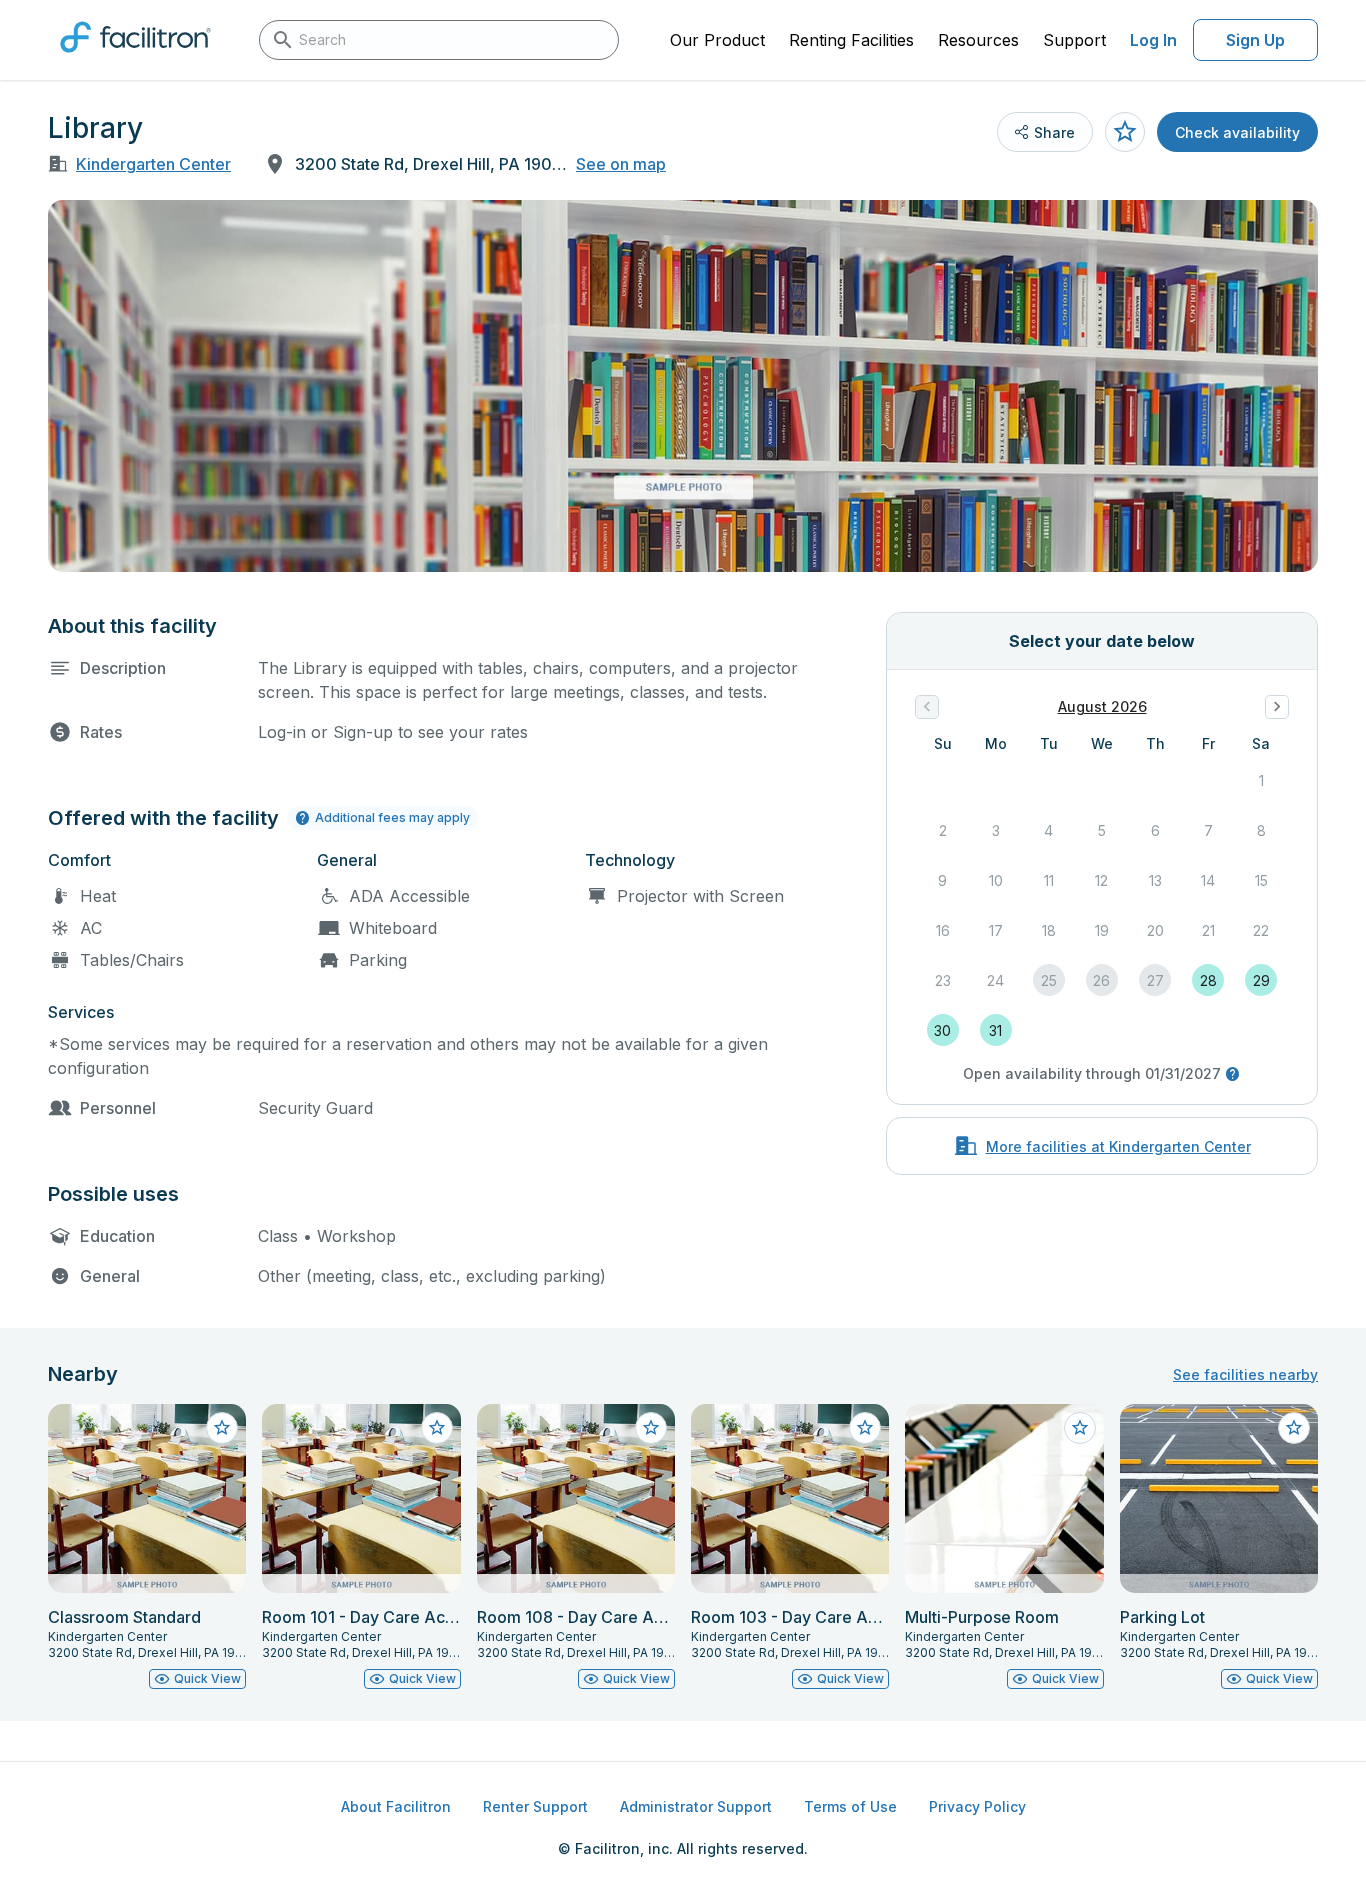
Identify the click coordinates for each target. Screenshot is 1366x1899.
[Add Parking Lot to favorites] (1294, 1428)
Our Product (717, 40)
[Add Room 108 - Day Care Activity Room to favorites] (651, 1428)
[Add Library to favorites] (1125, 132)
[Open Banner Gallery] (683, 386)
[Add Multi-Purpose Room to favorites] (1080, 1428)
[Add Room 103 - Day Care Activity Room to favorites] (865, 1428)
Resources (978, 40)
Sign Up (1255, 40)
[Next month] (1277, 707)
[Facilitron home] (135, 59)
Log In (1153, 40)
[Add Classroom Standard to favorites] (222, 1428)
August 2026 (1102, 706)
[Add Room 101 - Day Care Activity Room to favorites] (437, 1428)
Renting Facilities (851, 40)
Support (1074, 40)
